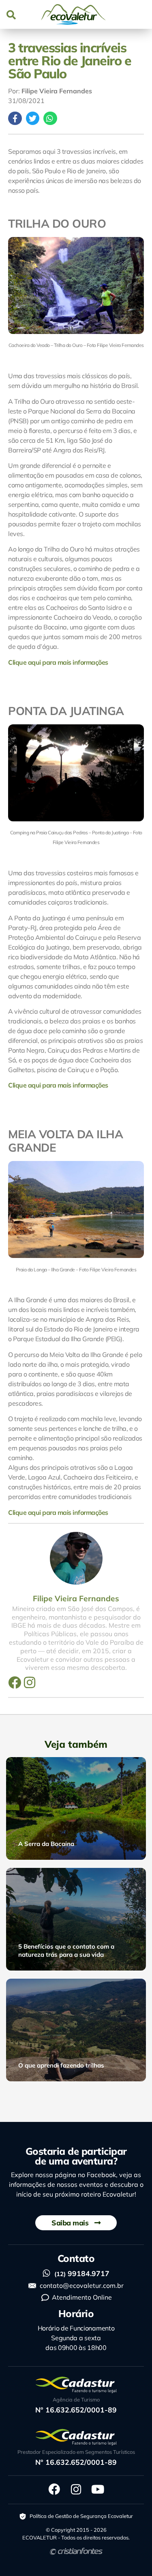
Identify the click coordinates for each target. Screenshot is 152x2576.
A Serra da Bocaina (46, 1844)
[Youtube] (98, 2490)
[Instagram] (30, 1682)
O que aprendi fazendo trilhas (61, 2065)
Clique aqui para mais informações (58, 662)
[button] (11, 14)
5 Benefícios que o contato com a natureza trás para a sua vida (66, 1950)
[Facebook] (15, 1682)
